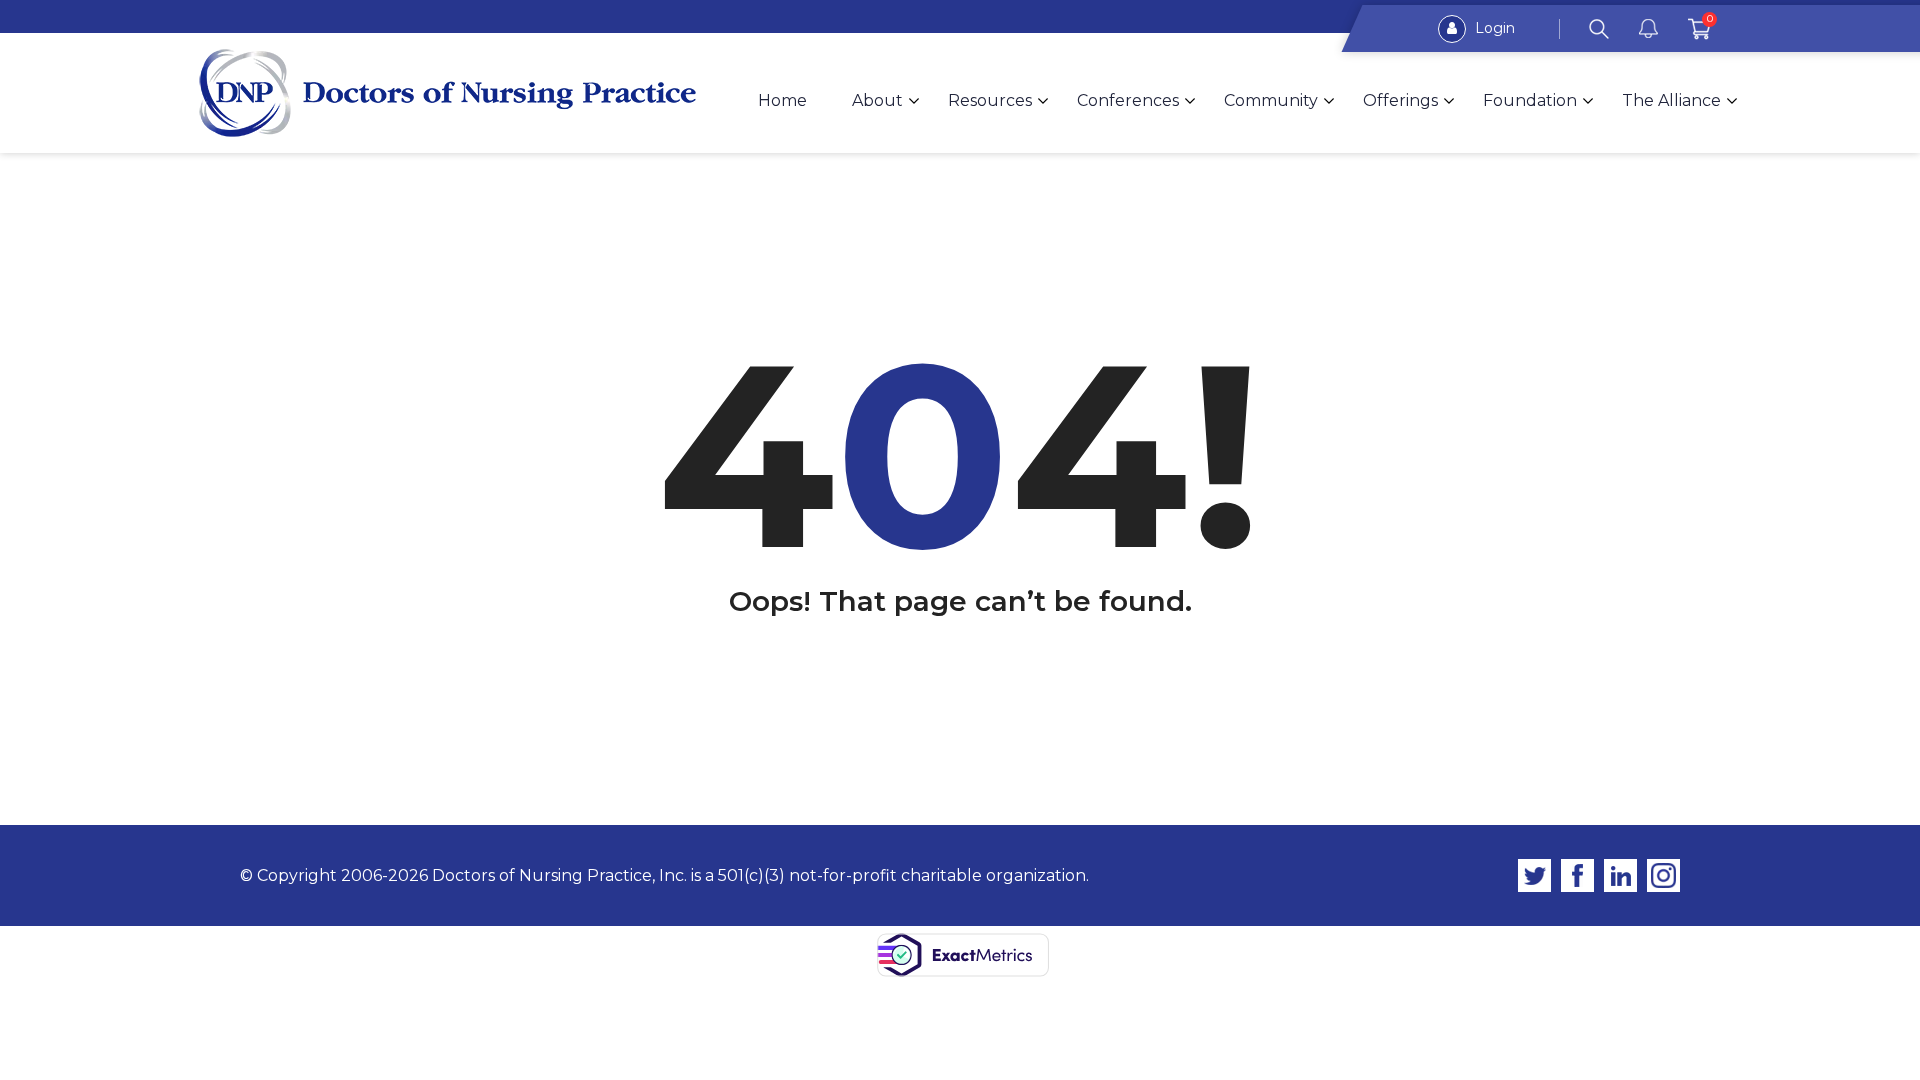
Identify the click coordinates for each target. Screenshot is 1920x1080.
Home (782, 100)
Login (1493, 28)
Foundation (1530, 100)
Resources (990, 100)
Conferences (1128, 100)
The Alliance (1671, 100)
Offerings (1400, 100)
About (877, 100)
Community (1271, 100)
